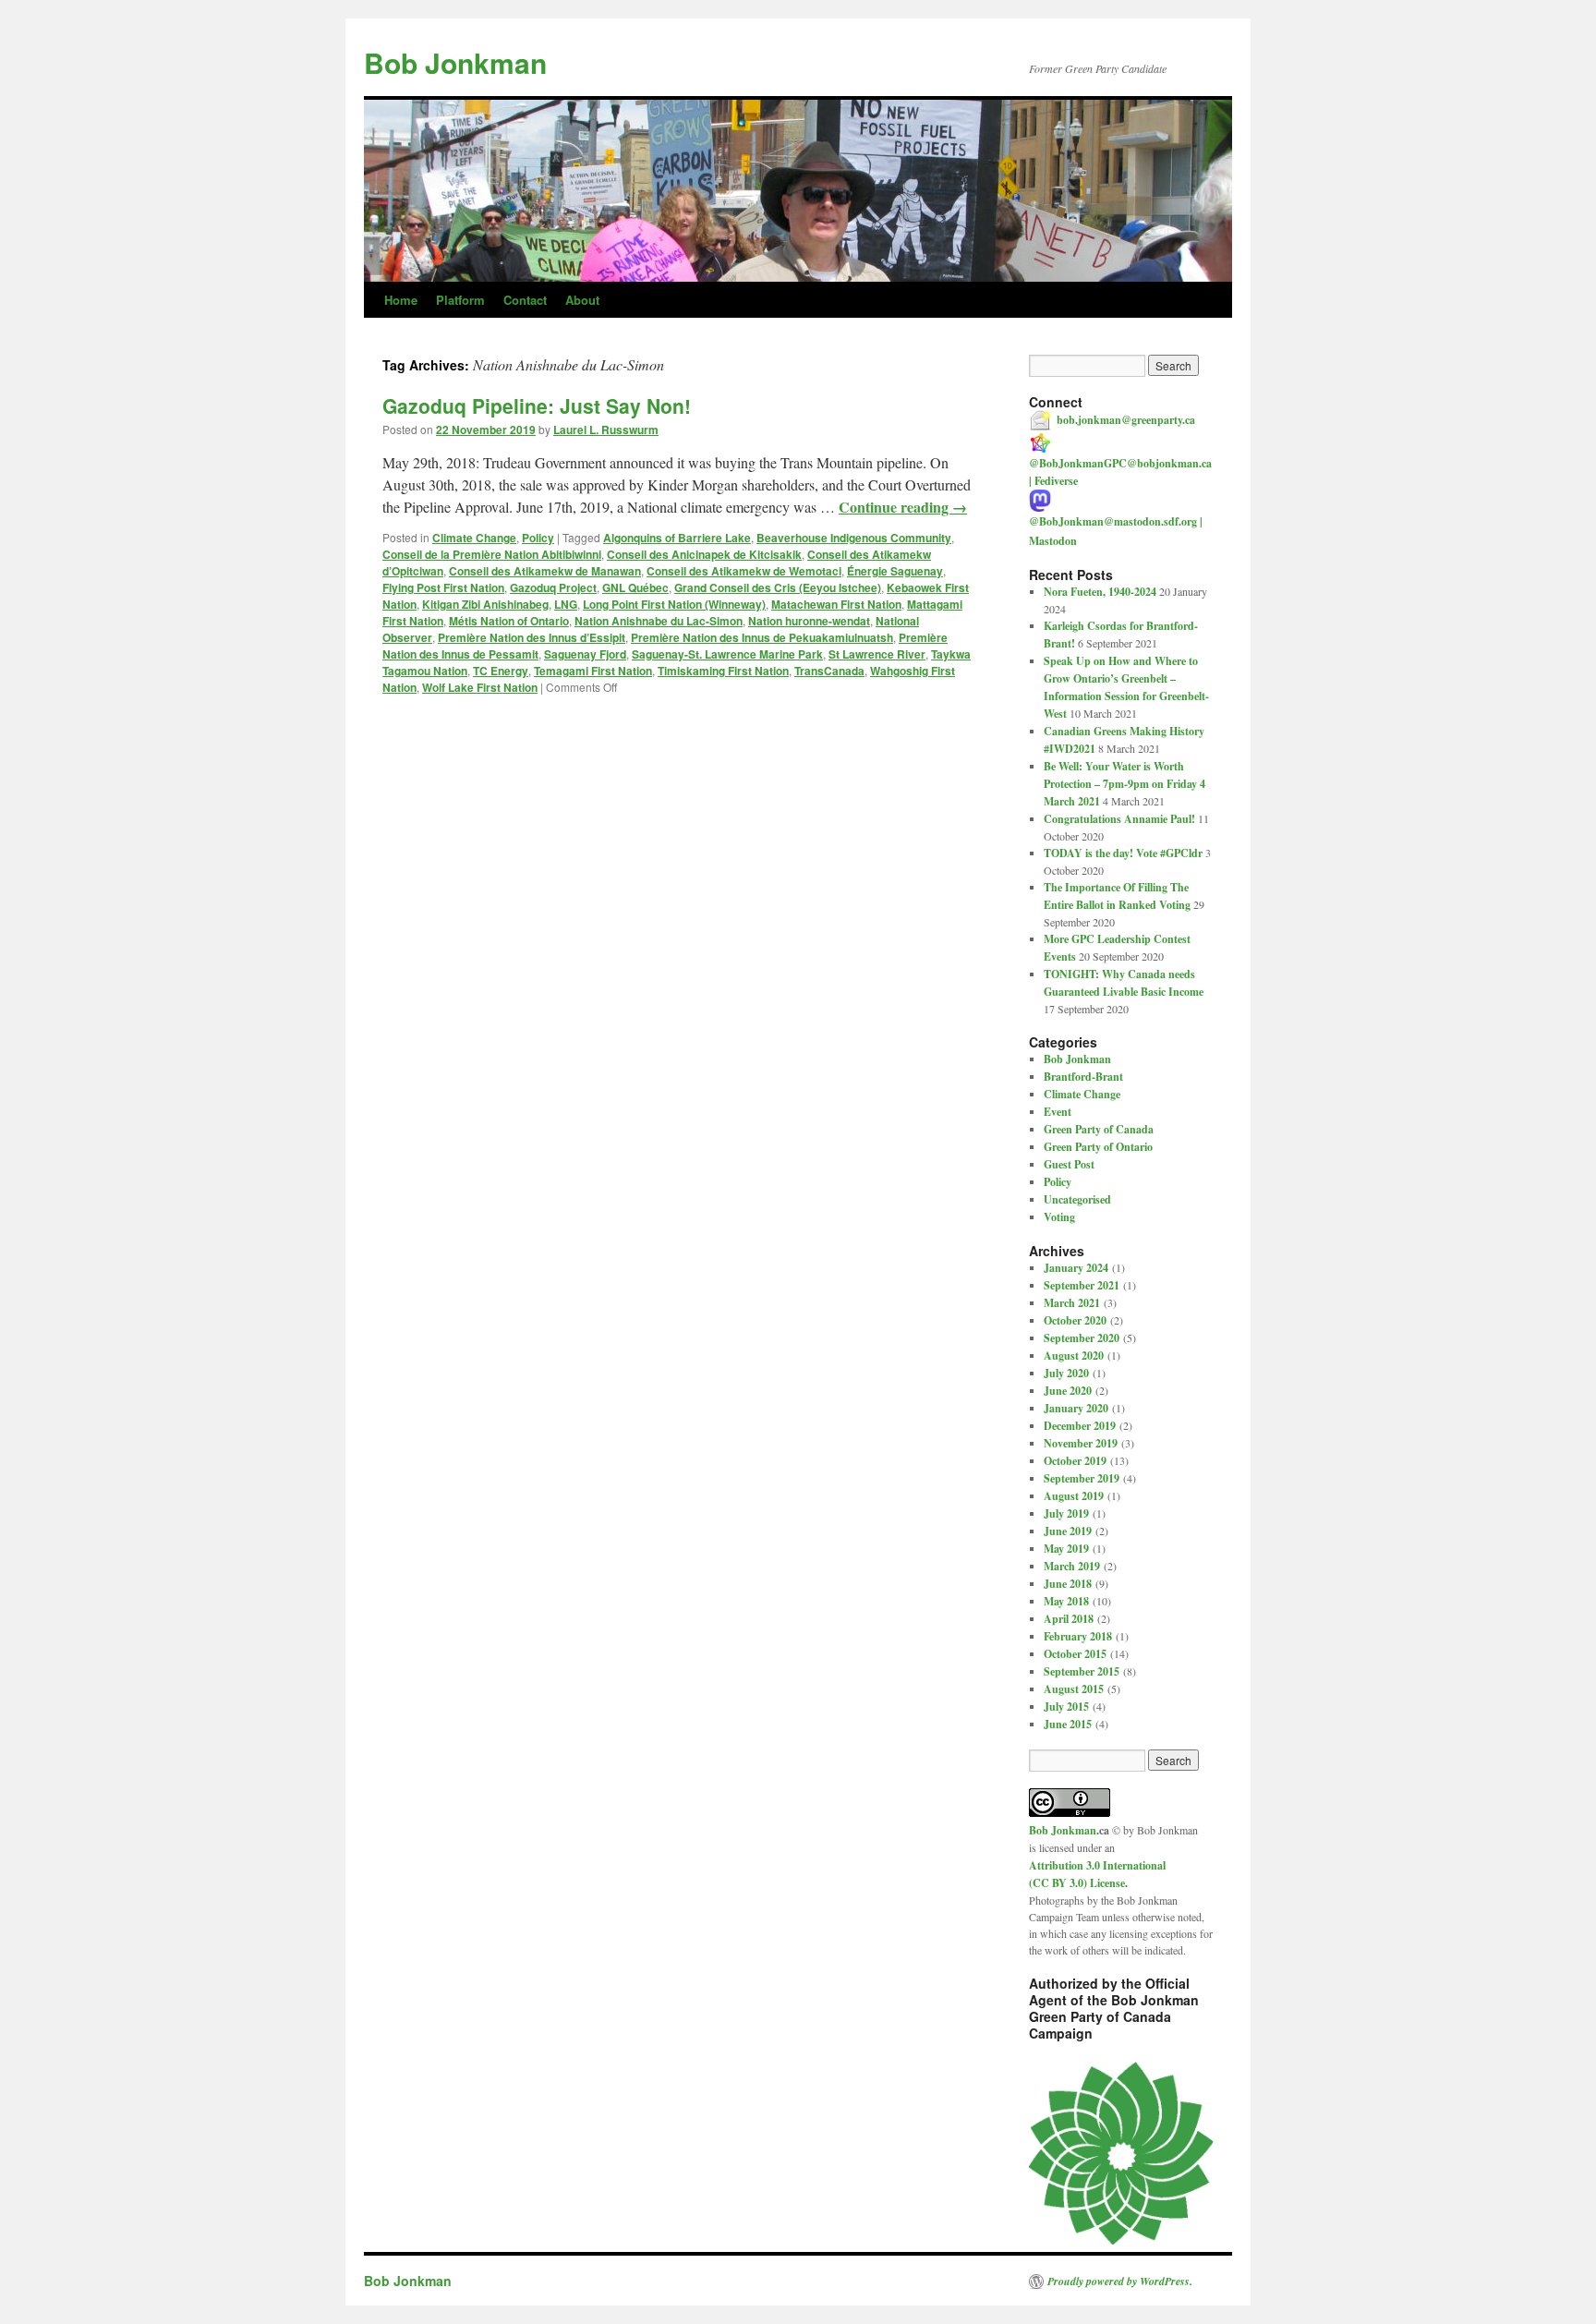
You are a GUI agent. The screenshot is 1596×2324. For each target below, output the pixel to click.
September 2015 (1082, 1671)
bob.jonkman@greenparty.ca (1126, 420)
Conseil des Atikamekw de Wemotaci (744, 571)
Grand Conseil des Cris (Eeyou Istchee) (778, 587)
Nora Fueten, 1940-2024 (1100, 592)
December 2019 (1080, 1426)
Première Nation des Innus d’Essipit (532, 637)
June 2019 (1068, 1531)
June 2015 (1068, 1724)
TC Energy (501, 671)
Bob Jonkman (455, 62)
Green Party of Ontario (1098, 1147)
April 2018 (1069, 1619)
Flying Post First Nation (443, 587)
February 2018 (1078, 1636)
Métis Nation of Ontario (509, 621)
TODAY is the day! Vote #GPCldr (1123, 853)
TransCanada (829, 671)
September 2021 (1082, 1285)
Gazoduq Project (553, 587)
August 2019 (1074, 1496)
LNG (566, 604)
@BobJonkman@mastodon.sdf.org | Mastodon (1116, 531)
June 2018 (1068, 1584)
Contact (525, 300)
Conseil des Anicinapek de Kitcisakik (704, 554)
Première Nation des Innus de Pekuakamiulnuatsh (762, 637)
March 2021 (1072, 1303)
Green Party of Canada (1099, 1129)
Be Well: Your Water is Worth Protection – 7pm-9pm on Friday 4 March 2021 (1124, 784)
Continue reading (903, 507)
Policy (538, 538)
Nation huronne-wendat (809, 621)
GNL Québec (635, 587)
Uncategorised (1077, 1199)
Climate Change (474, 538)
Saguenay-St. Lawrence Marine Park (727, 654)
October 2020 (1075, 1320)
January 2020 (1076, 1408)
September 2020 (1082, 1338)
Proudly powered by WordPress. (1120, 2282)
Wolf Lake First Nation (480, 687)
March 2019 (1072, 1566)
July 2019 (1066, 1513)
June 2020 (1068, 1391)
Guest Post (1069, 1164)
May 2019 (1066, 1549)
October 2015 (1075, 1654)
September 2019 (1082, 1478)
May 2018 (1066, 1601)
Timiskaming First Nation (723, 671)
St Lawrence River (877, 654)
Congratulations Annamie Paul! (1119, 819)
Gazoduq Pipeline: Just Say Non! (537, 405)
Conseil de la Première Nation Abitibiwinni (492, 554)
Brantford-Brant (1083, 1077)
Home (401, 300)
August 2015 (1074, 1689)
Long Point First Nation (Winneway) (674, 604)
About (582, 300)
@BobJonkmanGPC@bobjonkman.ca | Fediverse (1120, 472)
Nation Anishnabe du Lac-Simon (659, 621)
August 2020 (1074, 1356)
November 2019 (1081, 1443)
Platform (460, 300)
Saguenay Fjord (585, 654)
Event (1058, 1112)
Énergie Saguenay (895, 571)
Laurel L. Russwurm (606, 430)
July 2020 (1066, 1373)
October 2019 (1075, 1461)
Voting (1059, 1217)
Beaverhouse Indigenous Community (854, 538)
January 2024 (1076, 1268)
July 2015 (1066, 1707)
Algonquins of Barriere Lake (677, 538)
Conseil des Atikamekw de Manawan (545, 571)
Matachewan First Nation (836, 604)
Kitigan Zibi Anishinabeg (485, 604)
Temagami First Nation (593, 671)
